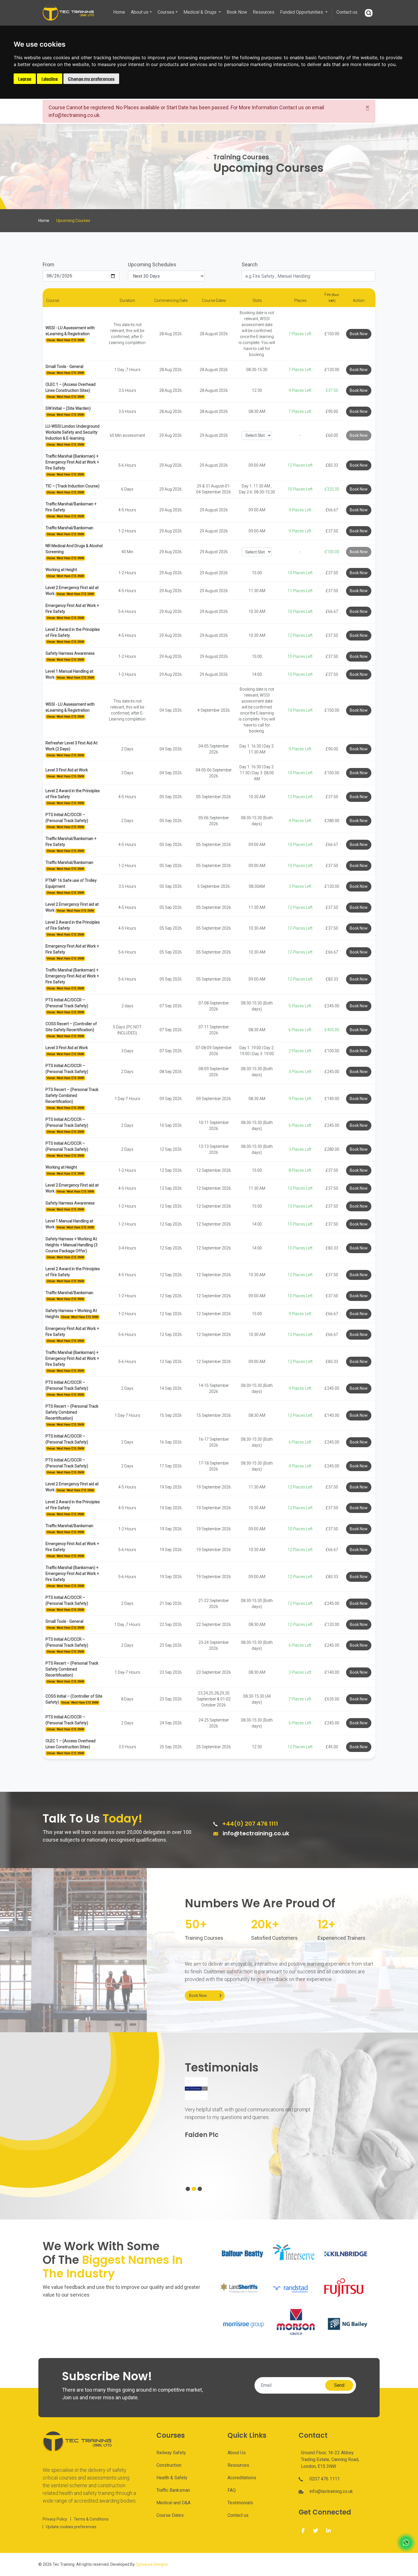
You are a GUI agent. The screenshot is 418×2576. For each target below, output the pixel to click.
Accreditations (242, 2478)
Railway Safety (171, 2453)
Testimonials (240, 2503)
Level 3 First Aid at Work (67, 770)
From (48, 264)
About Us (237, 2453)
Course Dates (170, 2515)
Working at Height (61, 570)
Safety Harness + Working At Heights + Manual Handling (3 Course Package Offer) (72, 1245)
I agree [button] (25, 79)
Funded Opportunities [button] (302, 12)
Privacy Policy (55, 2519)
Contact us (347, 12)
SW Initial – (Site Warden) (68, 408)
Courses (166, 12)
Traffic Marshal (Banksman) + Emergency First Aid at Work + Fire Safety (72, 462)
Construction (169, 2465)
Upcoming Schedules (152, 264)
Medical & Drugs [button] (200, 12)
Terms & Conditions (91, 2519)
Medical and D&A (173, 2503)
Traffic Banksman (173, 2490)
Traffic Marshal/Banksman (69, 528)
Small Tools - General (64, 366)
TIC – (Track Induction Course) (73, 486)
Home (119, 12)
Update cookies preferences (71, 2527)
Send (339, 2385)
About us (140, 12)
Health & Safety (172, 2478)
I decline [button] (50, 79)
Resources (264, 12)
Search (250, 264)
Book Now (237, 12)
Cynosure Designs (152, 2564)
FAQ (232, 2490)
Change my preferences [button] (91, 79)
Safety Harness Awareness (70, 653)
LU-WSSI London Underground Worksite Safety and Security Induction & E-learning (73, 432)
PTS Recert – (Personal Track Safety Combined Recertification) (72, 1096)
